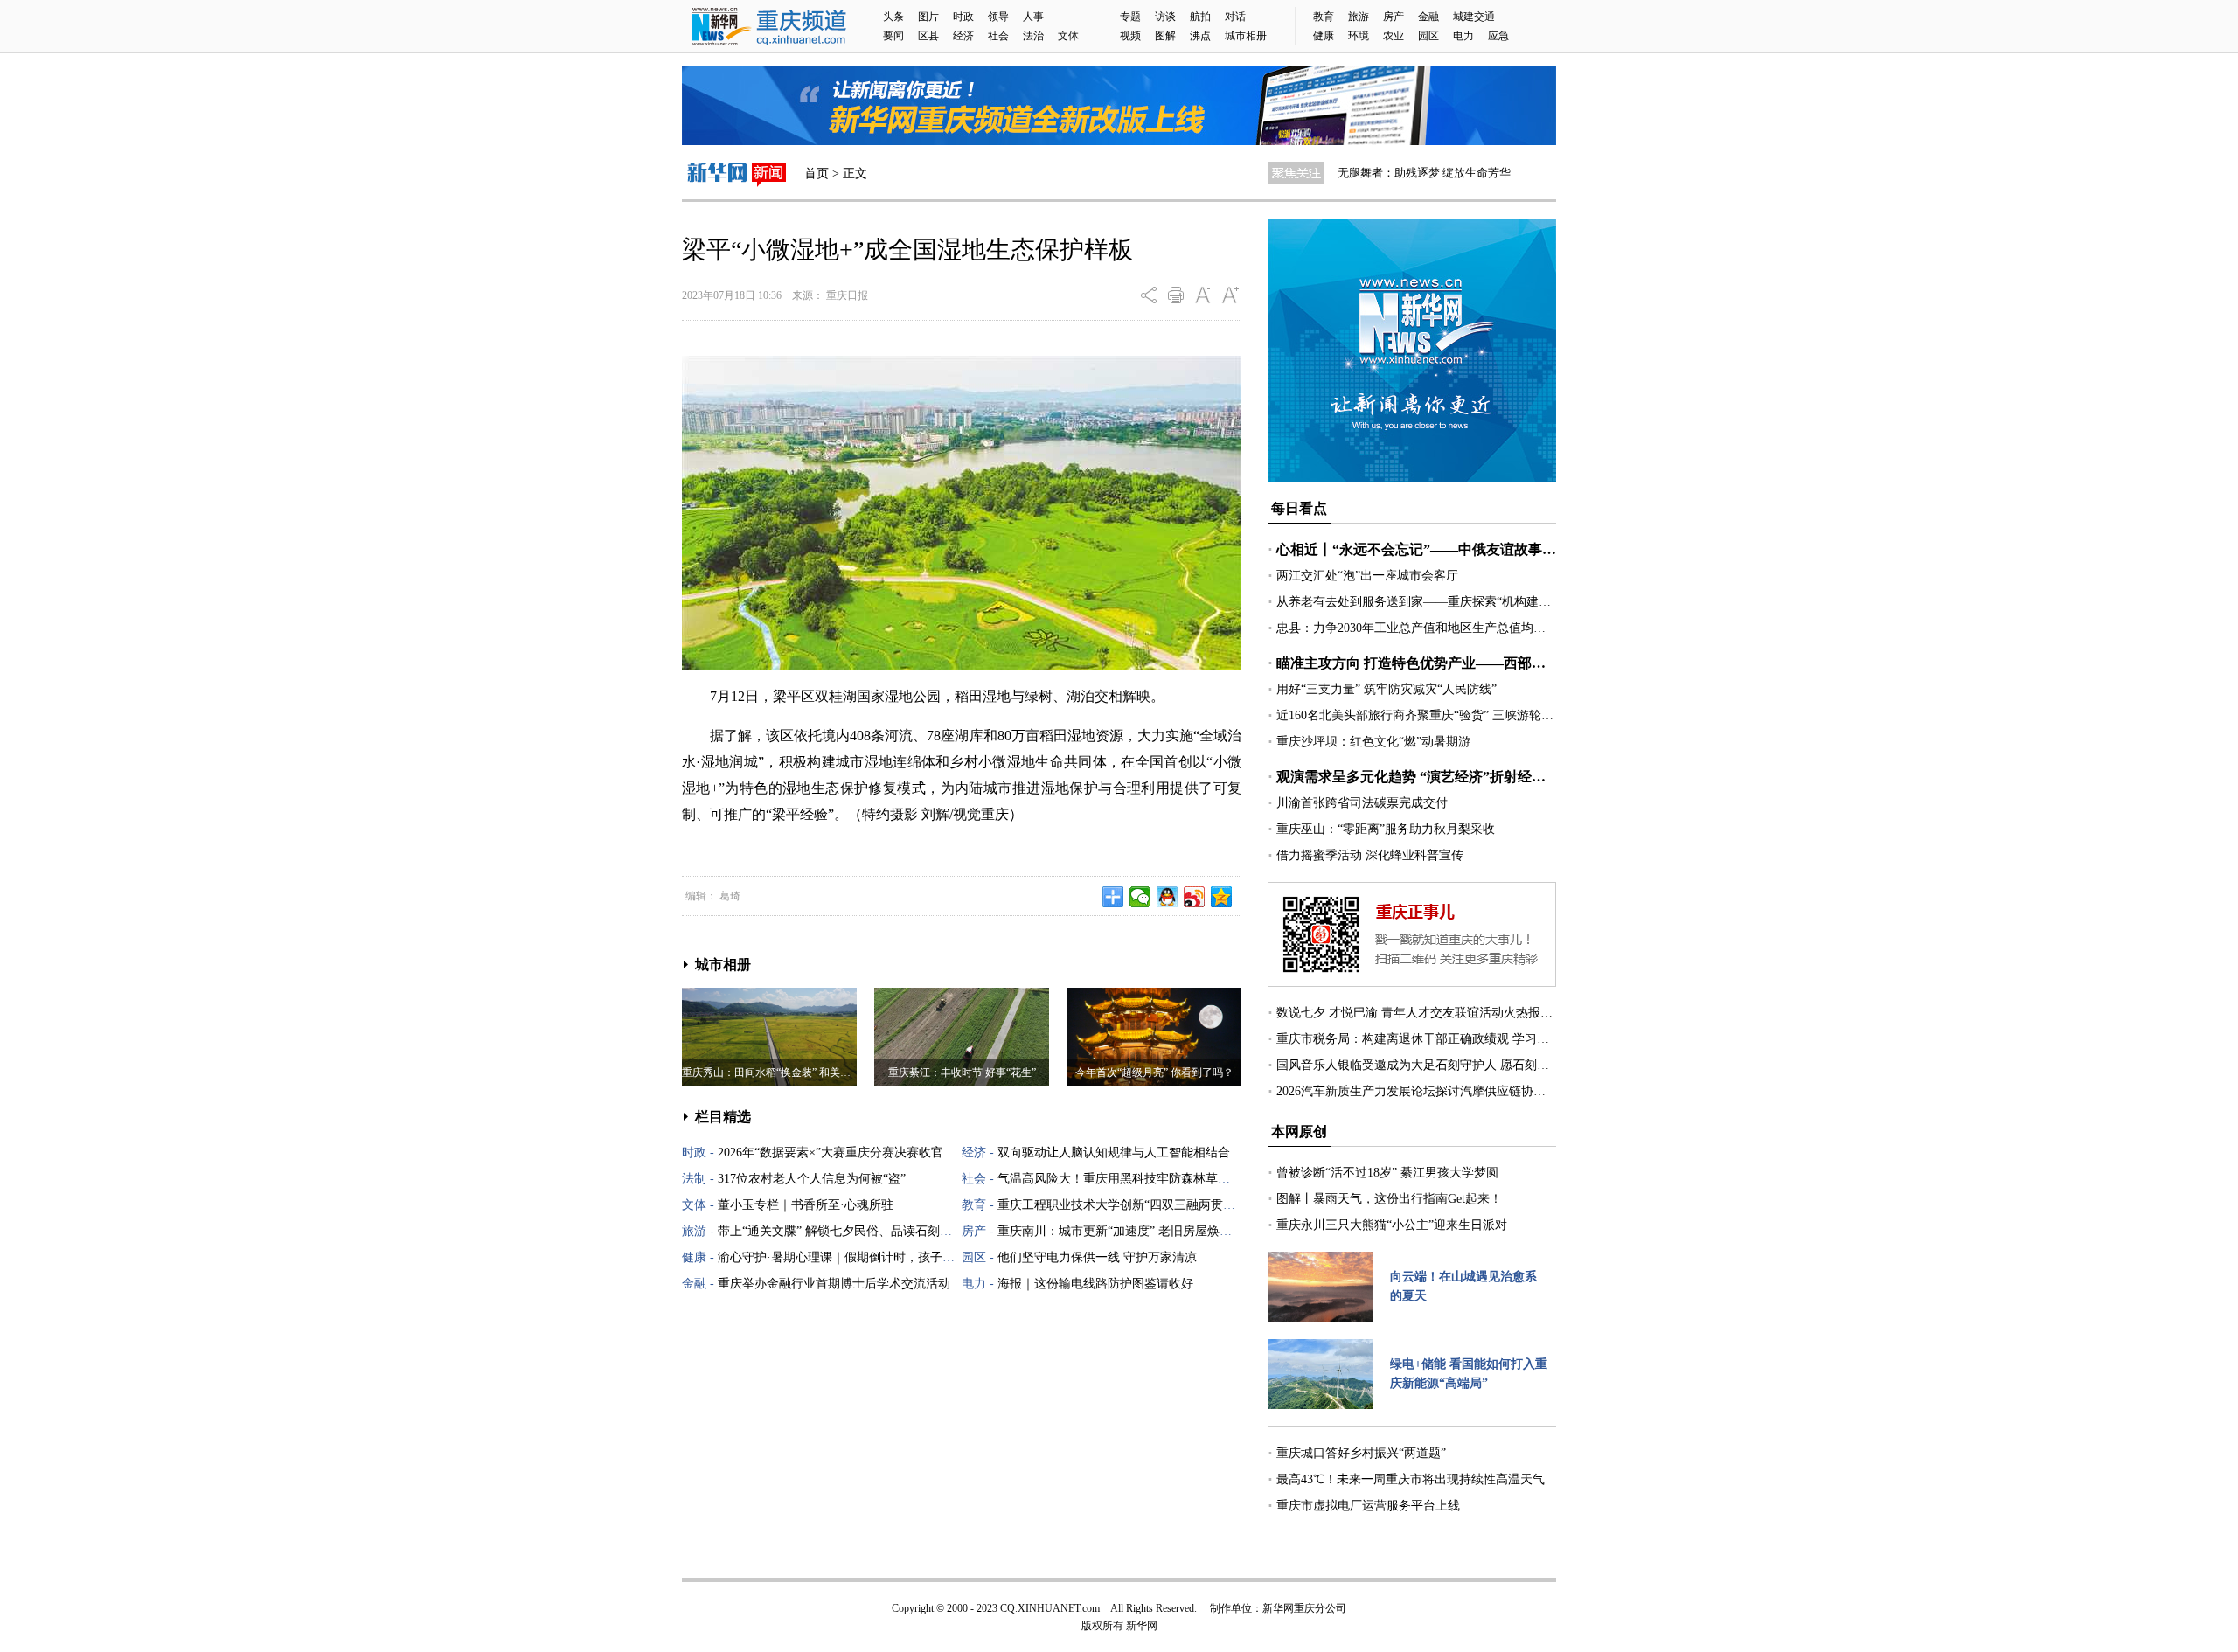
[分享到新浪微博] (1195, 897)
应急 (1498, 36)
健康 (1324, 36)
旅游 (1359, 17)
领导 (998, 17)
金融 (1428, 17)
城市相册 (1246, 36)
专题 (1130, 17)
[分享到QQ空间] (1222, 897)
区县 (928, 36)
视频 (1130, 36)
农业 (1394, 36)
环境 (1359, 36)
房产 (1394, 17)
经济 (963, 36)
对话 (1235, 17)
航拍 (1200, 17)
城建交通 (1474, 17)
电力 (1463, 36)
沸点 (1200, 36)
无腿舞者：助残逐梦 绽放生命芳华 (1424, 173)
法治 (1033, 36)
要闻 (893, 36)
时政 (963, 17)
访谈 (1165, 17)
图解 (1165, 36)
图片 (928, 17)
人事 (1033, 17)
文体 (1068, 36)
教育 (1324, 17)
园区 (1428, 36)
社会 (998, 36)
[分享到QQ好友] (1168, 897)
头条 (893, 17)
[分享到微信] (1140, 897)
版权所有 (1102, 1626)
